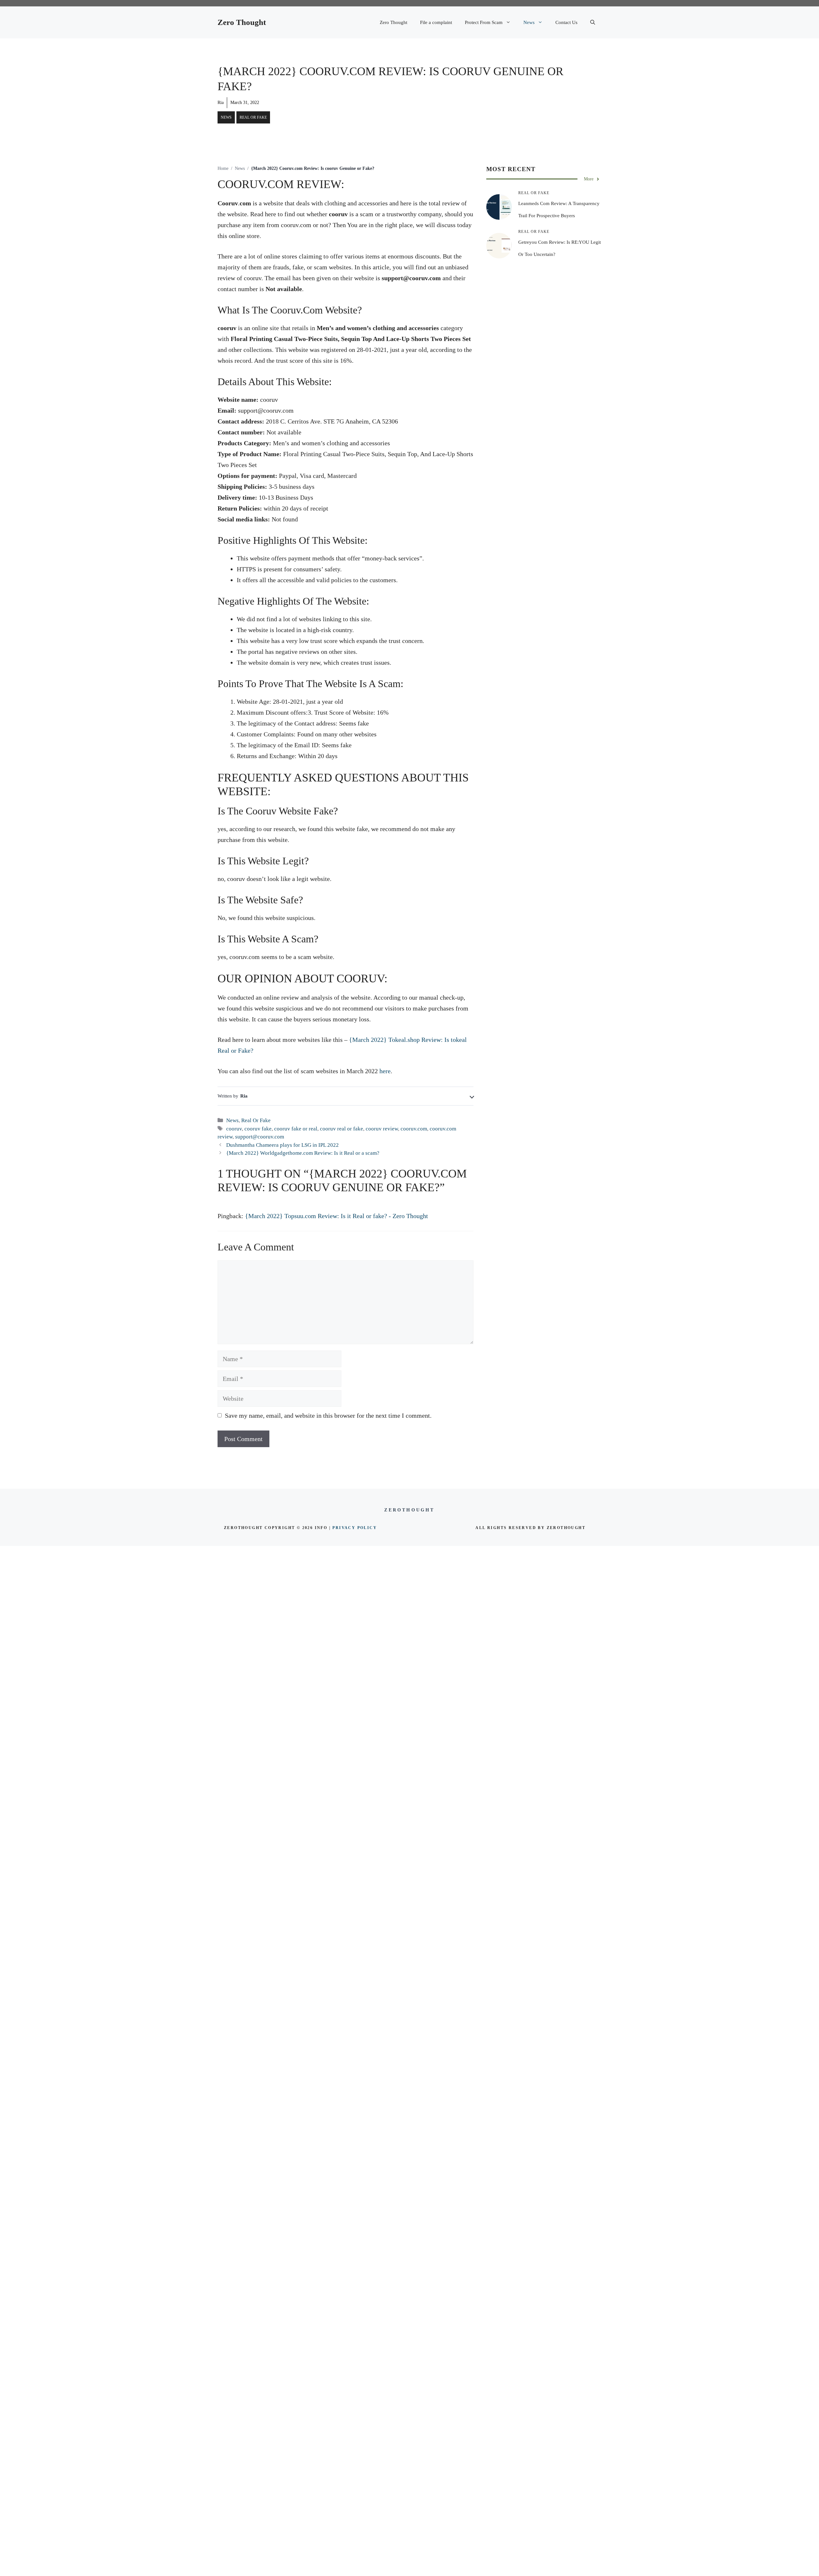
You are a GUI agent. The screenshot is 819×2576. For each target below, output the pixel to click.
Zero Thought (242, 22)
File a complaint (436, 22)
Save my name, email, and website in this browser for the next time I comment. (328, 1415)
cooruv (234, 1129)
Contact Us (566, 22)
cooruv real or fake (342, 1129)
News (529, 22)
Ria (221, 103)
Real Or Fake (253, 117)
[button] (593, 22)
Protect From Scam (484, 22)
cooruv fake (258, 1129)
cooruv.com (414, 1129)
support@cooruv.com (260, 1137)
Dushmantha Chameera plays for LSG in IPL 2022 (282, 1145)
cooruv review (382, 1129)
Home (223, 168)
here (385, 1071)
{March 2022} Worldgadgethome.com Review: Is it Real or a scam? (303, 1153)
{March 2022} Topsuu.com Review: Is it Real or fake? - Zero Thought (337, 1216)
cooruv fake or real (296, 1129)
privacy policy (355, 1528)
